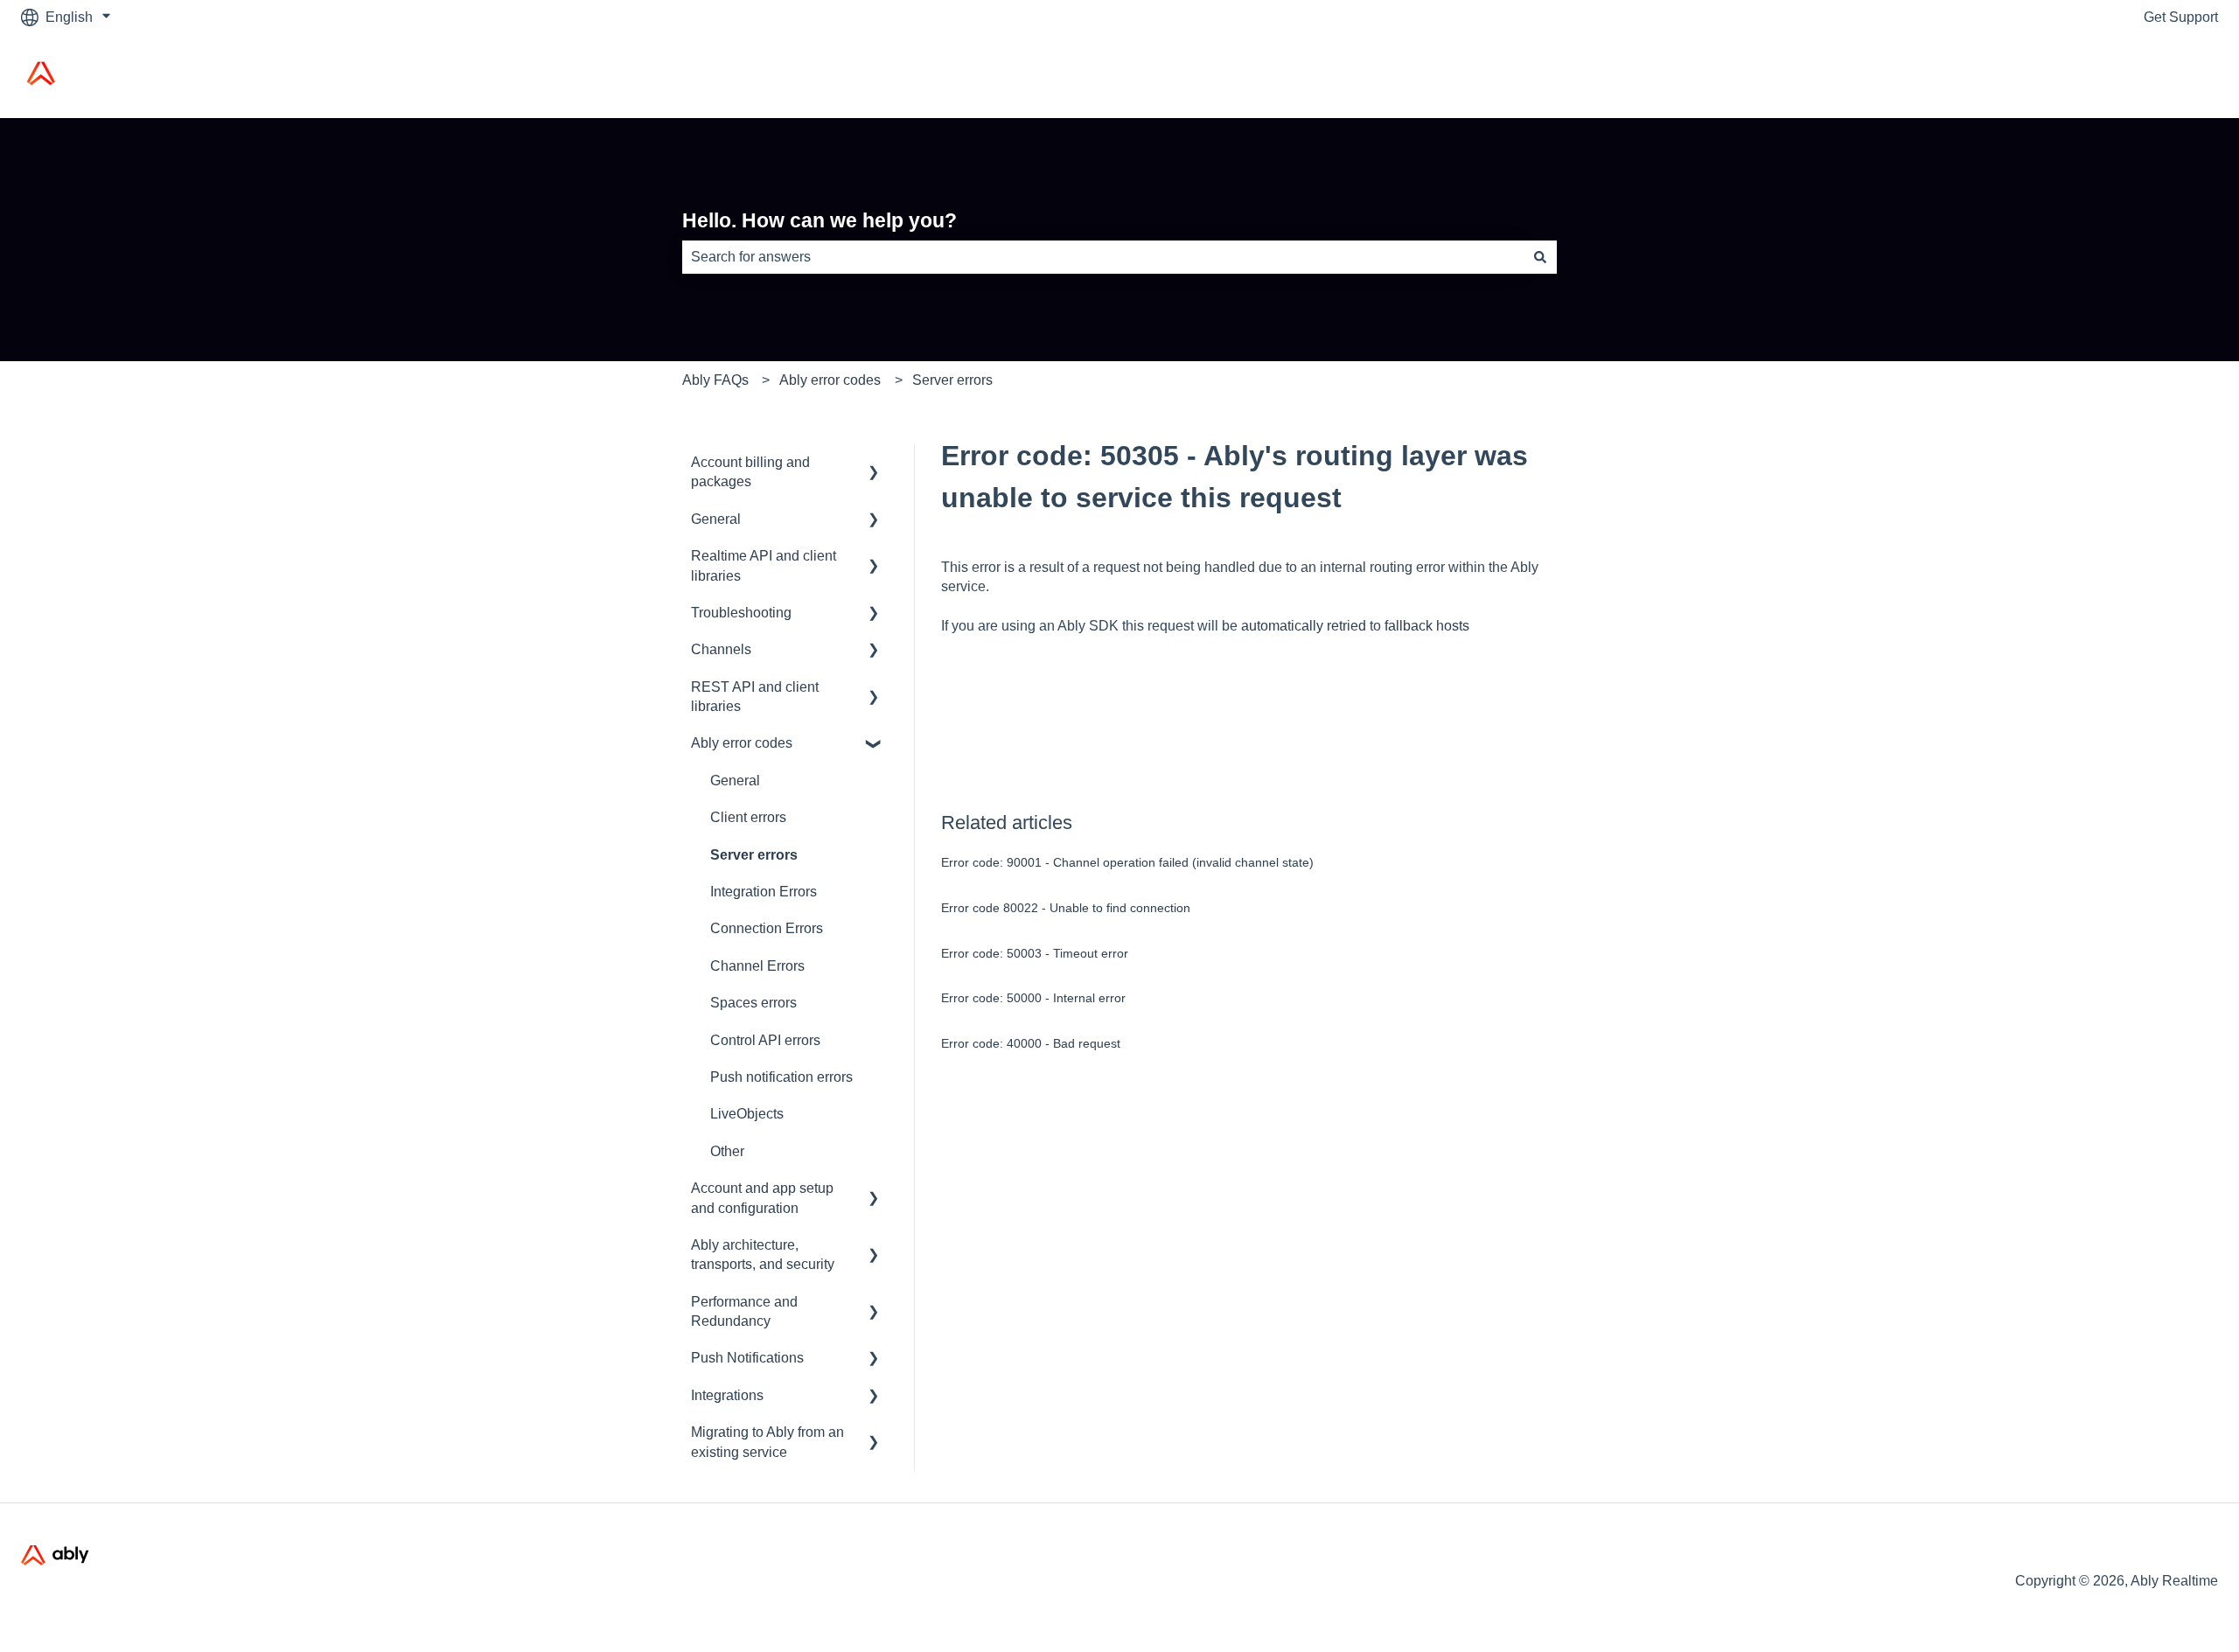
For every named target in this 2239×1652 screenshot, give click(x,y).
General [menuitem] (716, 519)
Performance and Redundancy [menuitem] (744, 1311)
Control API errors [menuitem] (765, 1040)
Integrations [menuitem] (727, 1395)
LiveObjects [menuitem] (747, 1114)
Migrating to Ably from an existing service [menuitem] (767, 1442)
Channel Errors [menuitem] (757, 966)
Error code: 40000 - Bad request (1031, 1043)
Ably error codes (830, 380)
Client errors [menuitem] (748, 817)
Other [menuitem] (727, 1151)
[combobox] (1103, 257)
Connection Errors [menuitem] (767, 928)
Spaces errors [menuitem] (753, 1003)
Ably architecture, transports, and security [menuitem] (763, 1255)
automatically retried (1304, 626)
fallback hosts (1427, 626)
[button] (874, 464)
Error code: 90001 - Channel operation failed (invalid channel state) (1127, 862)
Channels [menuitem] (721, 649)
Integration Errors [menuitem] (764, 892)
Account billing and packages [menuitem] (750, 472)
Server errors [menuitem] (754, 855)
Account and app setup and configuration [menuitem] (762, 1198)
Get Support (2181, 17)
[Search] (1540, 257)
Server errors (952, 380)
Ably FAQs (715, 380)
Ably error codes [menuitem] (742, 743)
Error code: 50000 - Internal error (1033, 998)
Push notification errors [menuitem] (781, 1077)
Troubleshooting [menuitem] (741, 613)
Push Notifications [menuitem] (747, 1358)
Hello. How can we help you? (820, 220)
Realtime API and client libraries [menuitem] (764, 565)
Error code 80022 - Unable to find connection (1066, 908)
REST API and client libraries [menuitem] (755, 697)
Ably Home (2166, 76)
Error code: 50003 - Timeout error (1035, 953)
